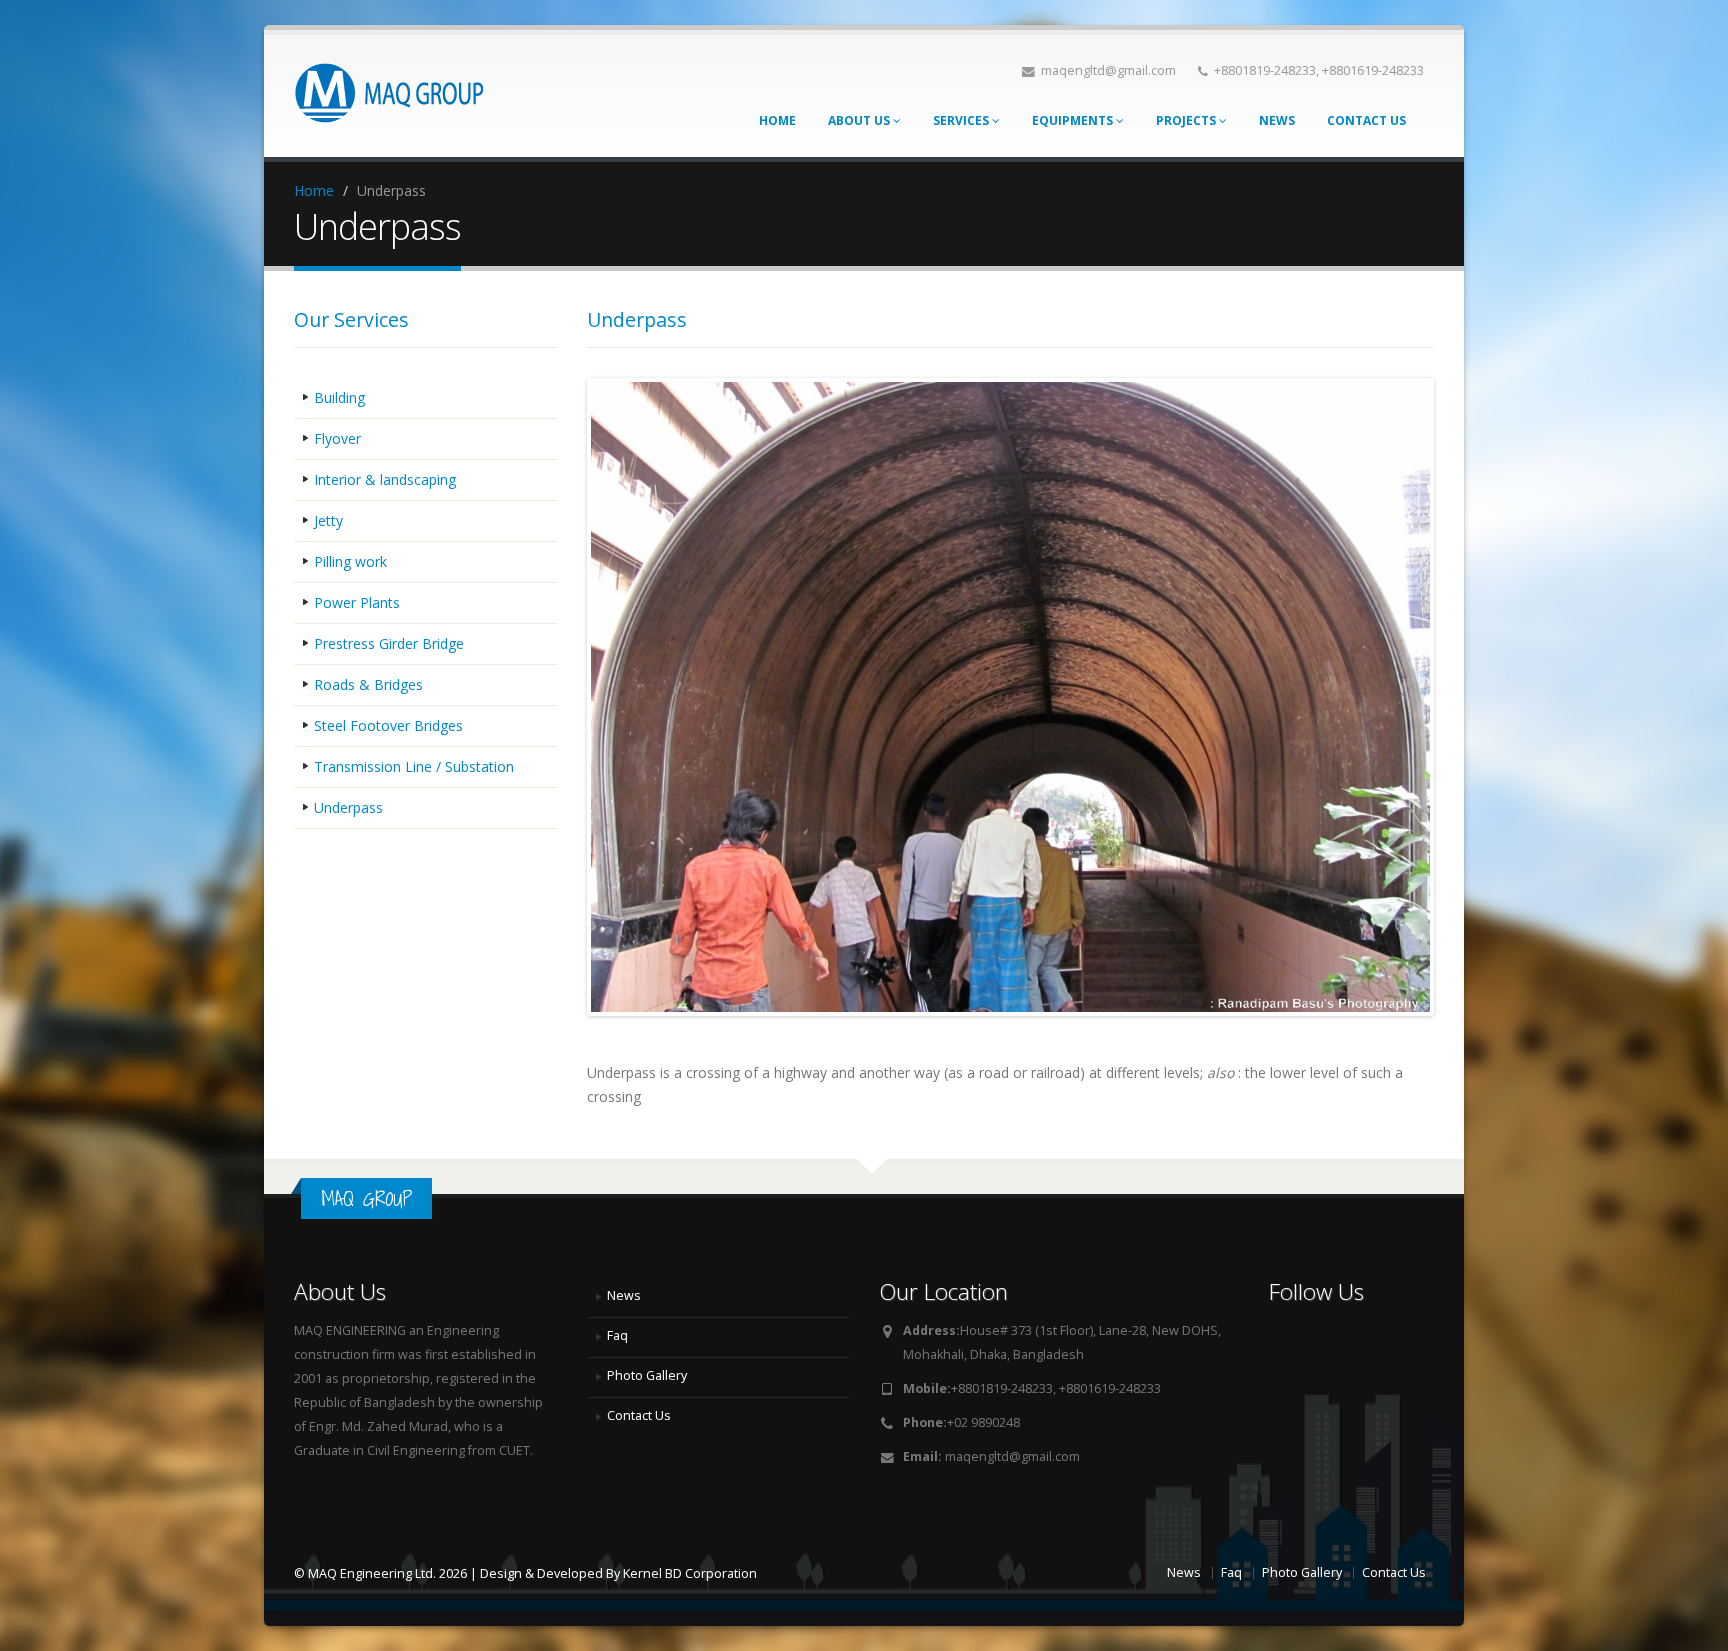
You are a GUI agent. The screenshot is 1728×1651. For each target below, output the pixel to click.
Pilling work (350, 561)
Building (339, 397)
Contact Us (1366, 120)
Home (777, 120)
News (1277, 120)
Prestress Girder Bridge (389, 643)
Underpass (348, 807)
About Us (859, 120)
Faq (617, 1335)
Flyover (337, 438)
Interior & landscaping (385, 479)
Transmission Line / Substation (414, 766)
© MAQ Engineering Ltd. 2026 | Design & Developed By (458, 1573)
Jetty (328, 520)
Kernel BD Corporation (690, 1573)
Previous (561, 697)
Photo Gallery (647, 1375)
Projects (1186, 120)
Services (961, 120)
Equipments (1072, 120)
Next (1460, 697)
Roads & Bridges (368, 684)
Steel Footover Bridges (388, 725)
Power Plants (357, 602)
